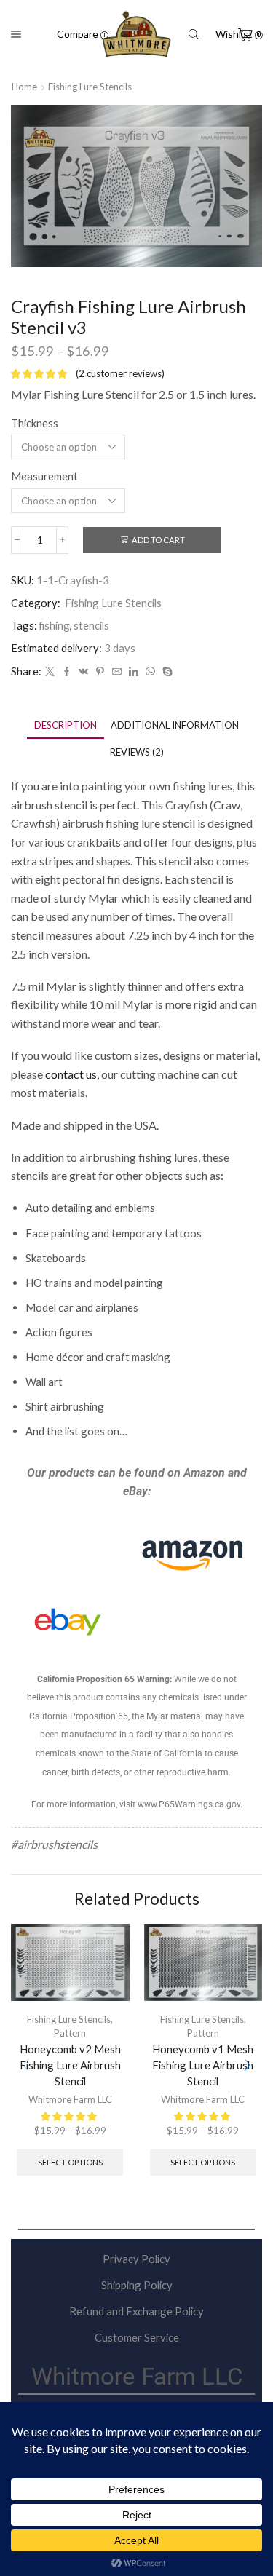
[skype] (166, 672)
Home (24, 87)
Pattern (70, 2033)
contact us (71, 1074)
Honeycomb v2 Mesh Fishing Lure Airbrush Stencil (70, 2065)
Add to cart (158, 540)
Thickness (35, 423)
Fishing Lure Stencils (90, 87)
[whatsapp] (150, 672)
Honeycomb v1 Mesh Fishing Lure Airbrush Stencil (203, 2065)
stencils (91, 625)
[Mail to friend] (117, 672)
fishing (54, 625)
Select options (70, 2162)
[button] (248, 2065)
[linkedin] (134, 672)
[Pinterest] (100, 672)
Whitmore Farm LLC (70, 2099)
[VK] (83, 672)
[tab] (66, 725)
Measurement (44, 476)
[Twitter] (50, 672)
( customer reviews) (120, 373)
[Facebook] (67, 672)
